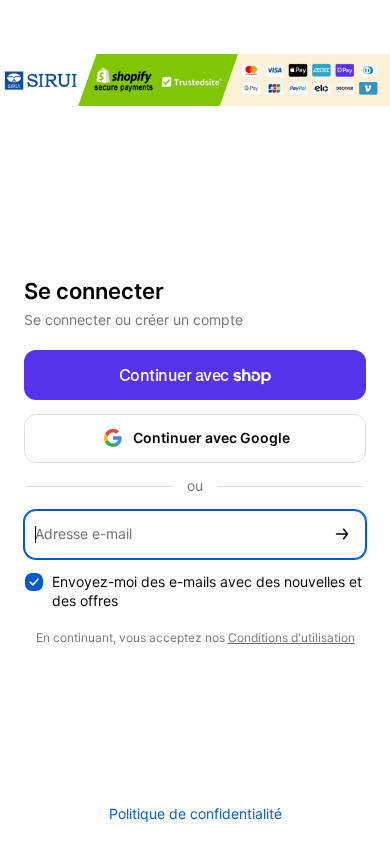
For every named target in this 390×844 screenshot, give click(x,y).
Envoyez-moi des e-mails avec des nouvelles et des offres (207, 591)
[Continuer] (342, 534)
